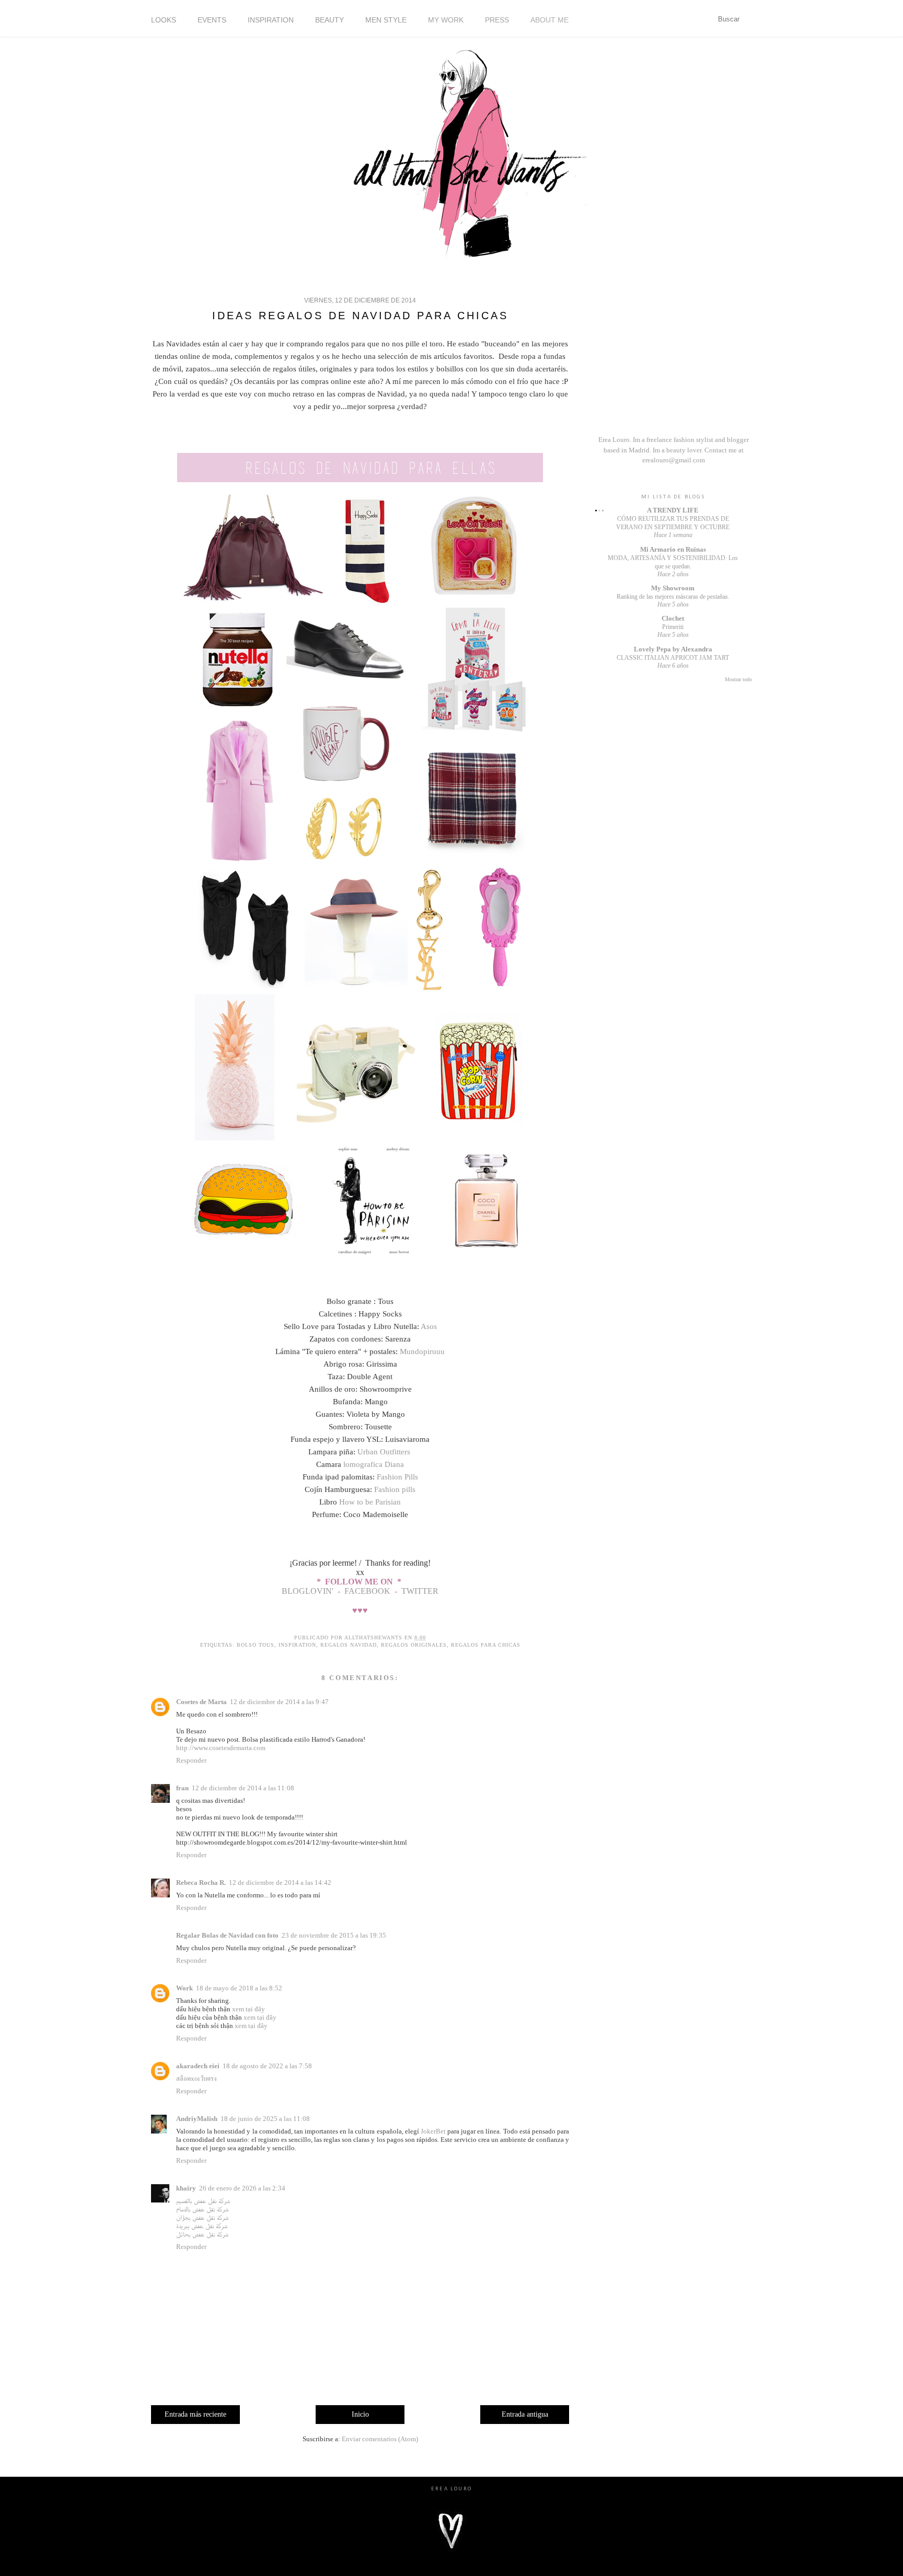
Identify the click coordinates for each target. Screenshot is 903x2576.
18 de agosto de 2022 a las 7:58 (267, 2066)
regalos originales (414, 1645)
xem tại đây (248, 2009)
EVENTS (212, 20)
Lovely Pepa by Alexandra (673, 649)
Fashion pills (395, 1489)
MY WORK (446, 20)
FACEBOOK (367, 1591)
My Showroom (673, 588)
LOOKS (164, 20)
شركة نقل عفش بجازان (202, 2217)
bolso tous (256, 1645)
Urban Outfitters (385, 1452)
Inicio (360, 2414)
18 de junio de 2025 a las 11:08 (265, 2119)
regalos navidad (349, 1645)
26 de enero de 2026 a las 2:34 (242, 2188)
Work (184, 1988)
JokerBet (433, 2131)
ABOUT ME (549, 20)
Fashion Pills (397, 1477)
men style (386, 20)
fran (182, 1788)
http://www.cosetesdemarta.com (221, 1748)
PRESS (497, 20)
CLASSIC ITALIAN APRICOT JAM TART (673, 658)
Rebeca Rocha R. (201, 1883)
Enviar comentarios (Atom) (380, 2439)
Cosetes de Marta (201, 1702)
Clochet (673, 618)
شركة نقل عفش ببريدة (202, 2226)
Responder (191, 1760)
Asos (429, 1326)
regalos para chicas (486, 1645)
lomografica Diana (373, 1464)
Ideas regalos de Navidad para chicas (360, 316)
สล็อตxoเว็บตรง (196, 2078)
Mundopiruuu (422, 1351)
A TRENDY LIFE (673, 510)
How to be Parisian (370, 1502)
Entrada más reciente (195, 2414)
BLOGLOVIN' (309, 1591)
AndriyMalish (197, 2119)
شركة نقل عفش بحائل (202, 2234)
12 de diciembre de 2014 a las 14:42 (280, 1883)
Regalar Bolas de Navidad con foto (227, 1935)
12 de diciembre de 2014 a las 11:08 (243, 1788)
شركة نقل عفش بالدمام (202, 2209)
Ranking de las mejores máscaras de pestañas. (673, 597)
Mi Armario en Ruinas (673, 549)
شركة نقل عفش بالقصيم (203, 2201)
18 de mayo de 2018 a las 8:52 (239, 1988)
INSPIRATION (271, 20)
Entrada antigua (525, 2414)
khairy (186, 2188)
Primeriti (673, 627)
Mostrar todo (738, 679)
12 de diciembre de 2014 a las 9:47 (279, 1702)
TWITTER (420, 1591)
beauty (329, 20)
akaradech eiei (198, 2066)
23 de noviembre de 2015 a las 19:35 (334, 1935)
